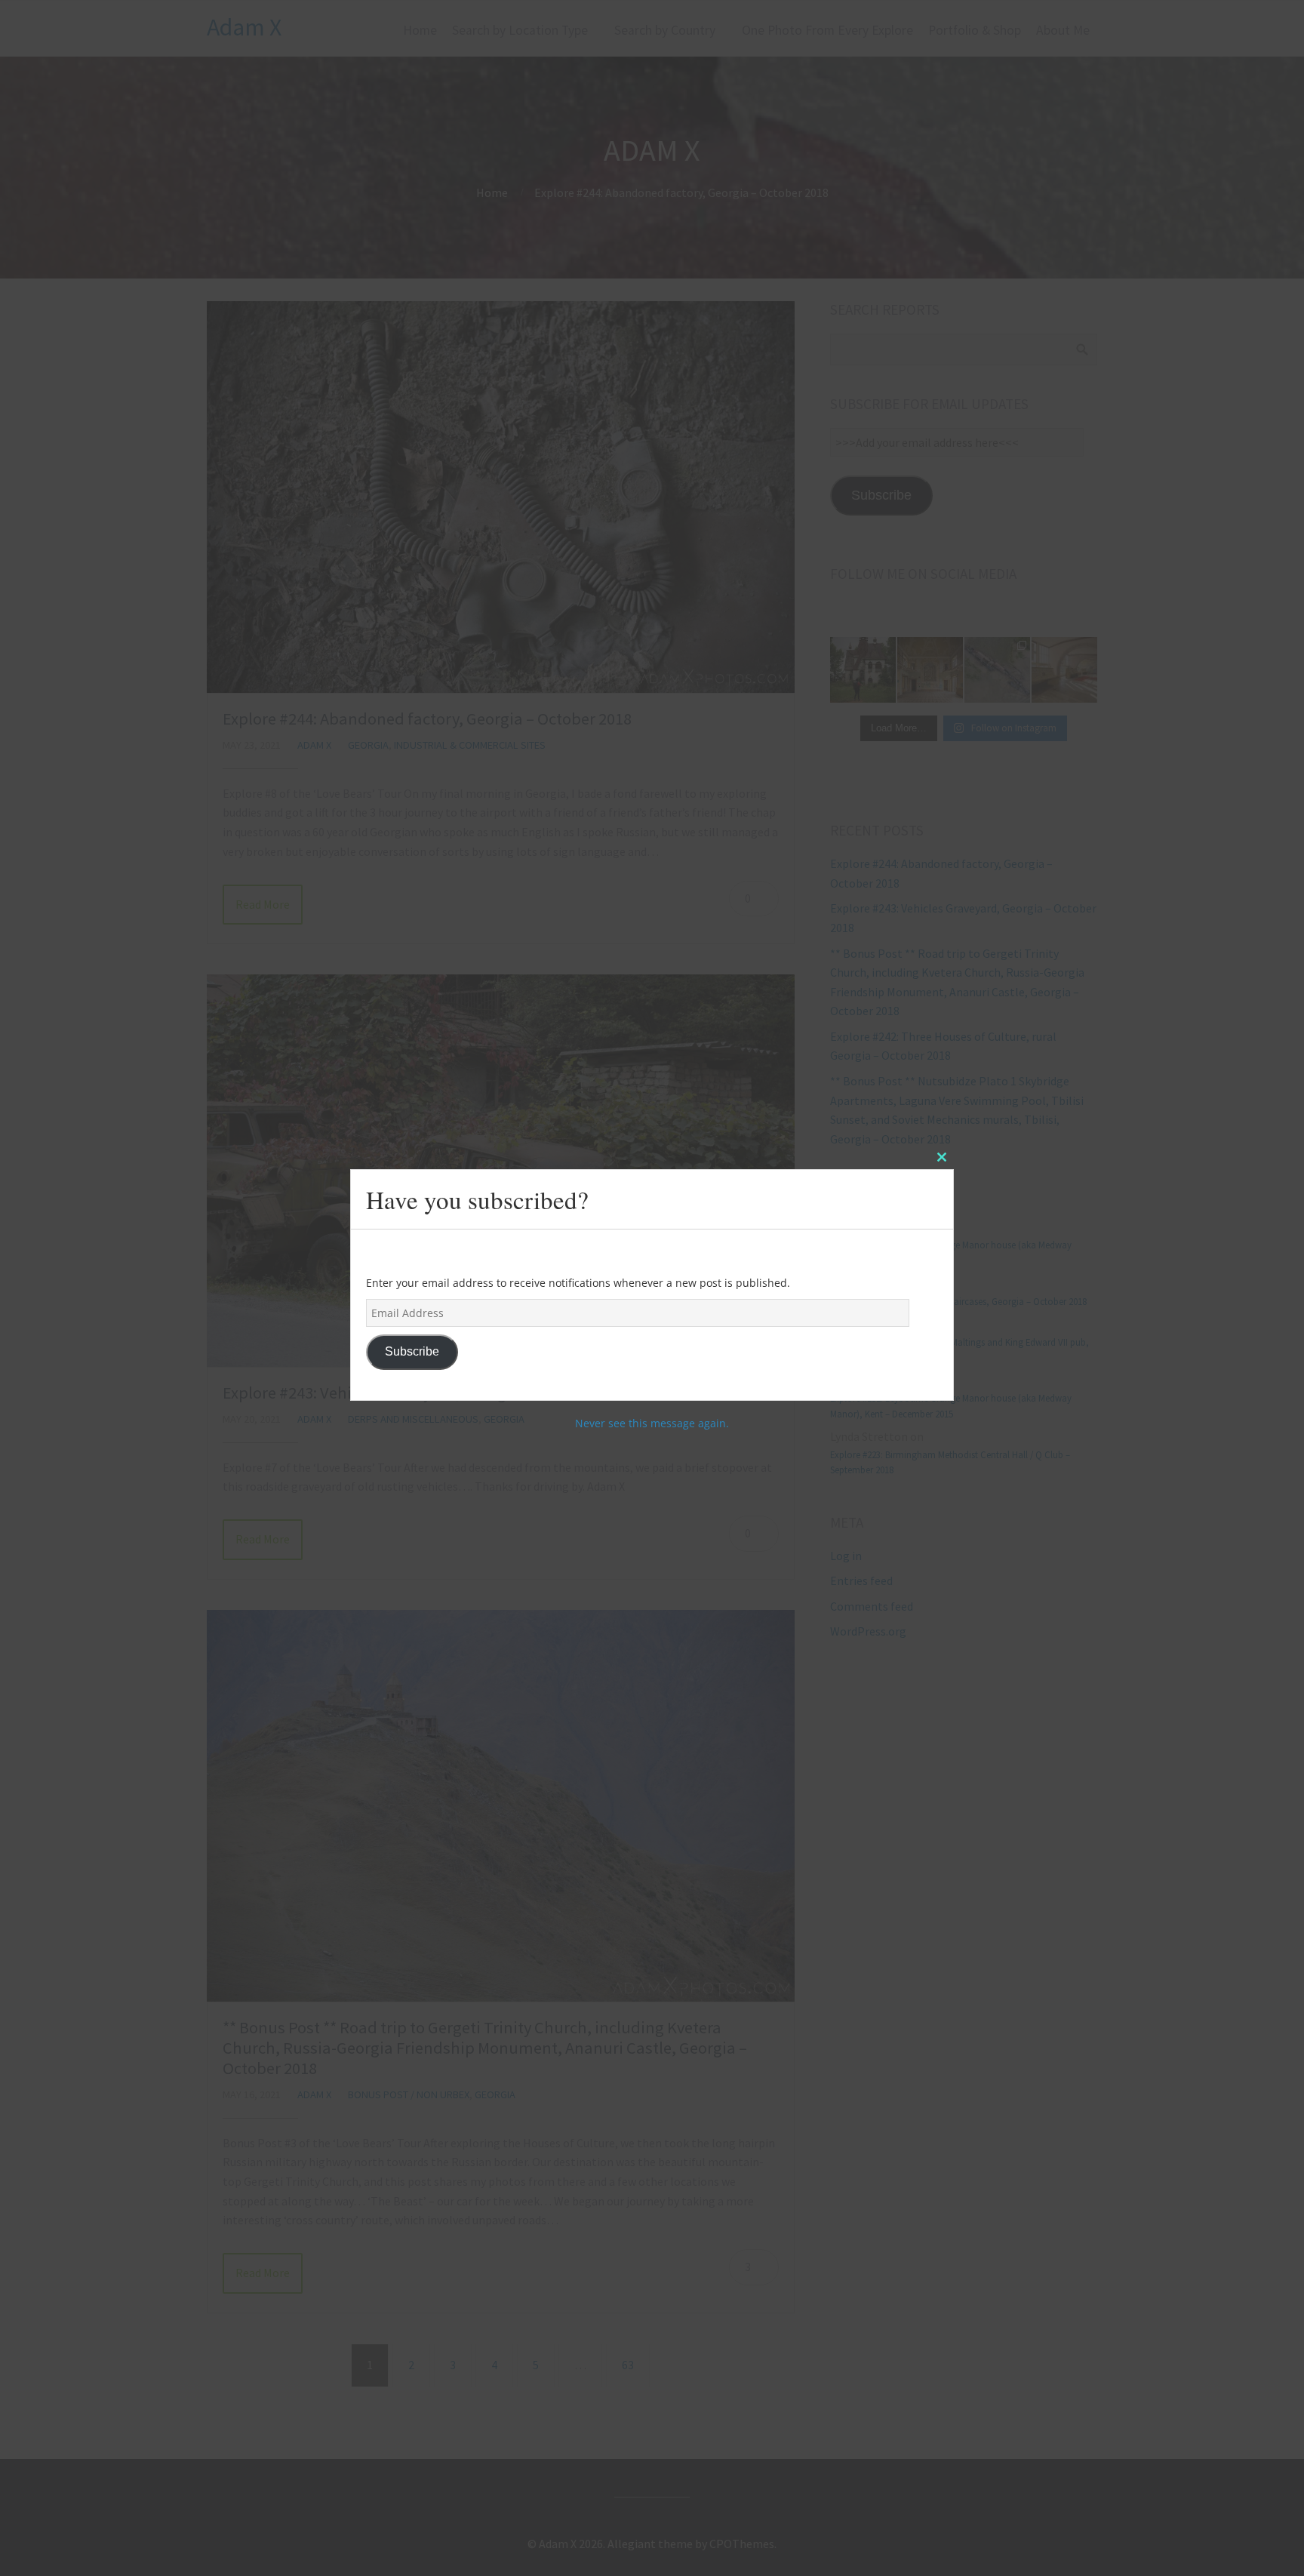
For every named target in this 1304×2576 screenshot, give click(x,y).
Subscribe (412, 1351)
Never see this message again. (652, 1423)
